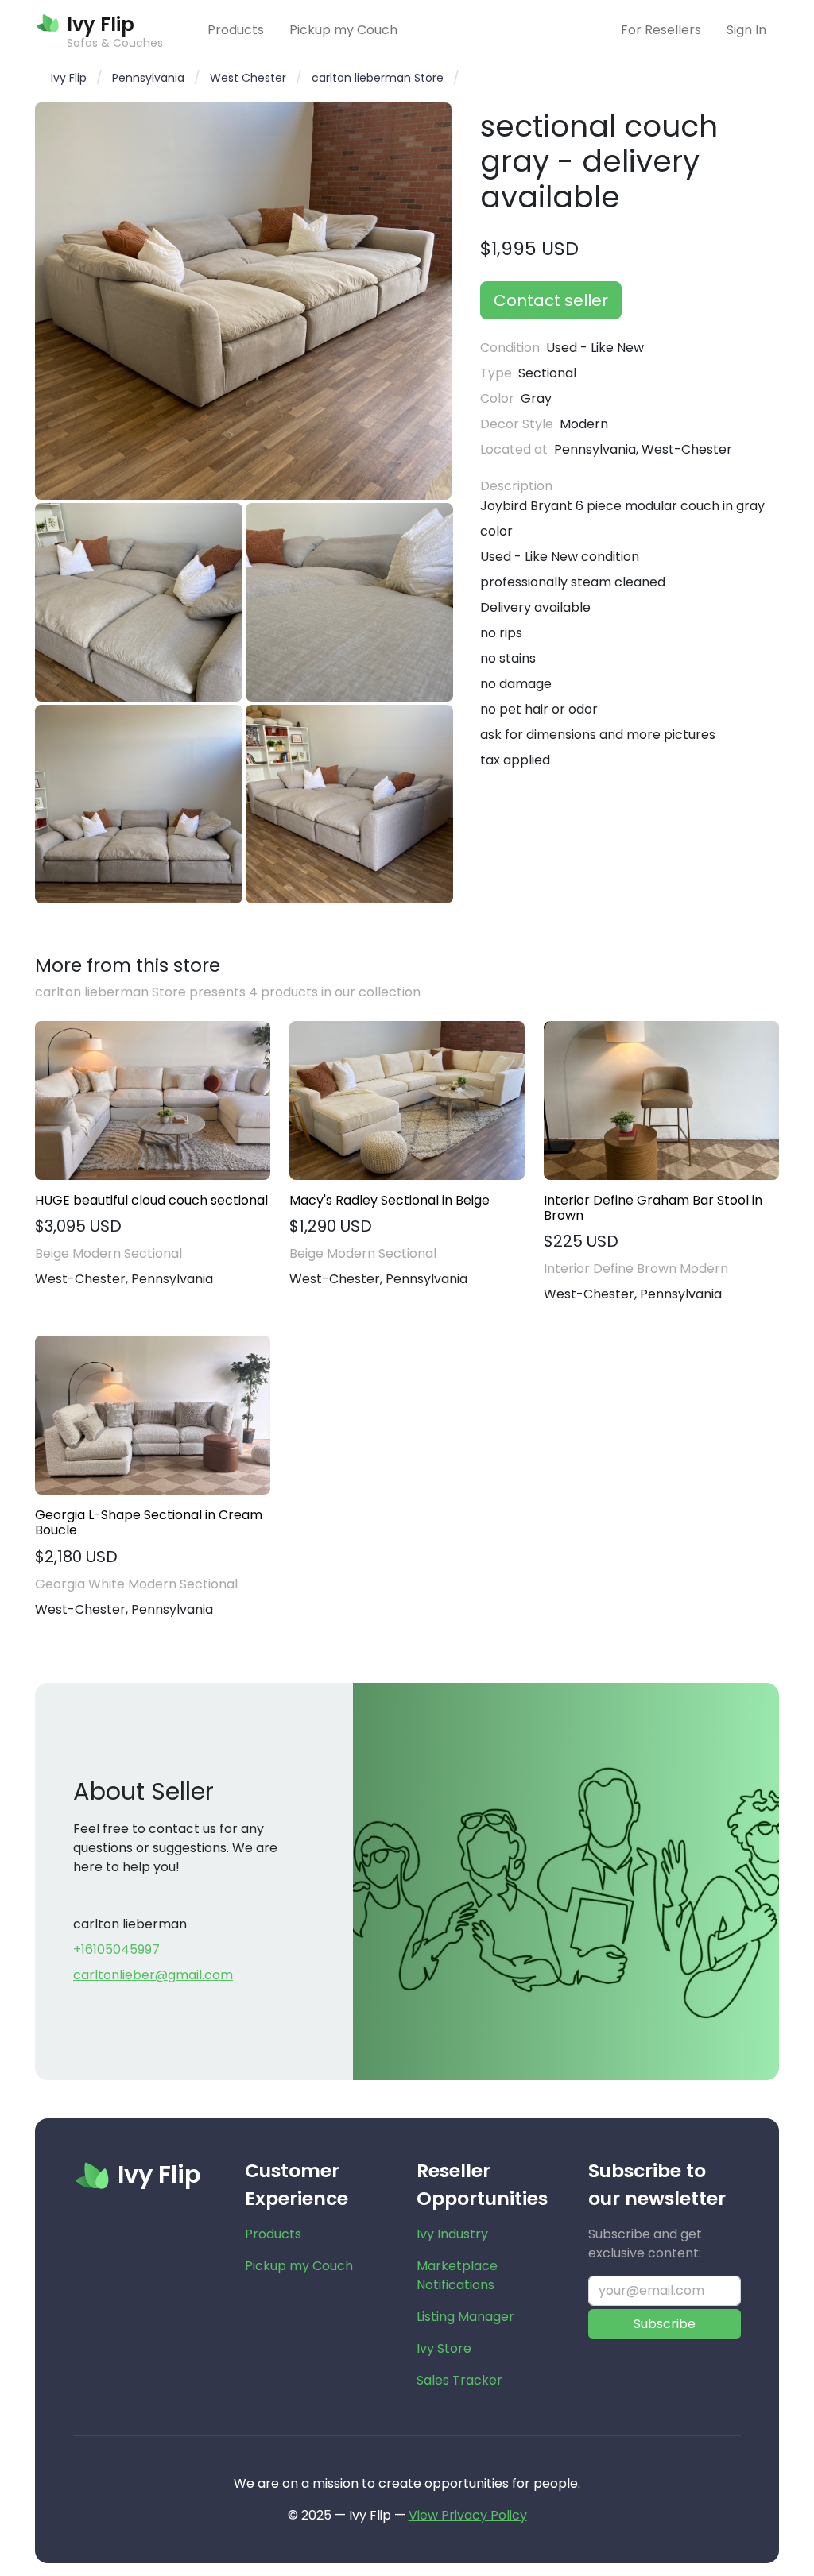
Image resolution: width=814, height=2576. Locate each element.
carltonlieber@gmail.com (153, 1975)
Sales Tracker (459, 2380)
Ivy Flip (69, 78)
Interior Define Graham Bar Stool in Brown (653, 1208)
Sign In (746, 30)
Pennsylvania (148, 78)
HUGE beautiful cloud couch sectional (151, 1200)
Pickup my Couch (343, 30)
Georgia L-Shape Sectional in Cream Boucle (149, 1522)
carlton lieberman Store (378, 78)
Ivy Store (444, 2348)
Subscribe (665, 2324)
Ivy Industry (452, 2234)
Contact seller (551, 300)
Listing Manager (465, 2317)
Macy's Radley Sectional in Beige (390, 1200)
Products (236, 30)
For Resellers (661, 30)
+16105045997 (116, 1949)
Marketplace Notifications (457, 2275)
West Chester (248, 78)
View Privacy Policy (468, 2515)
